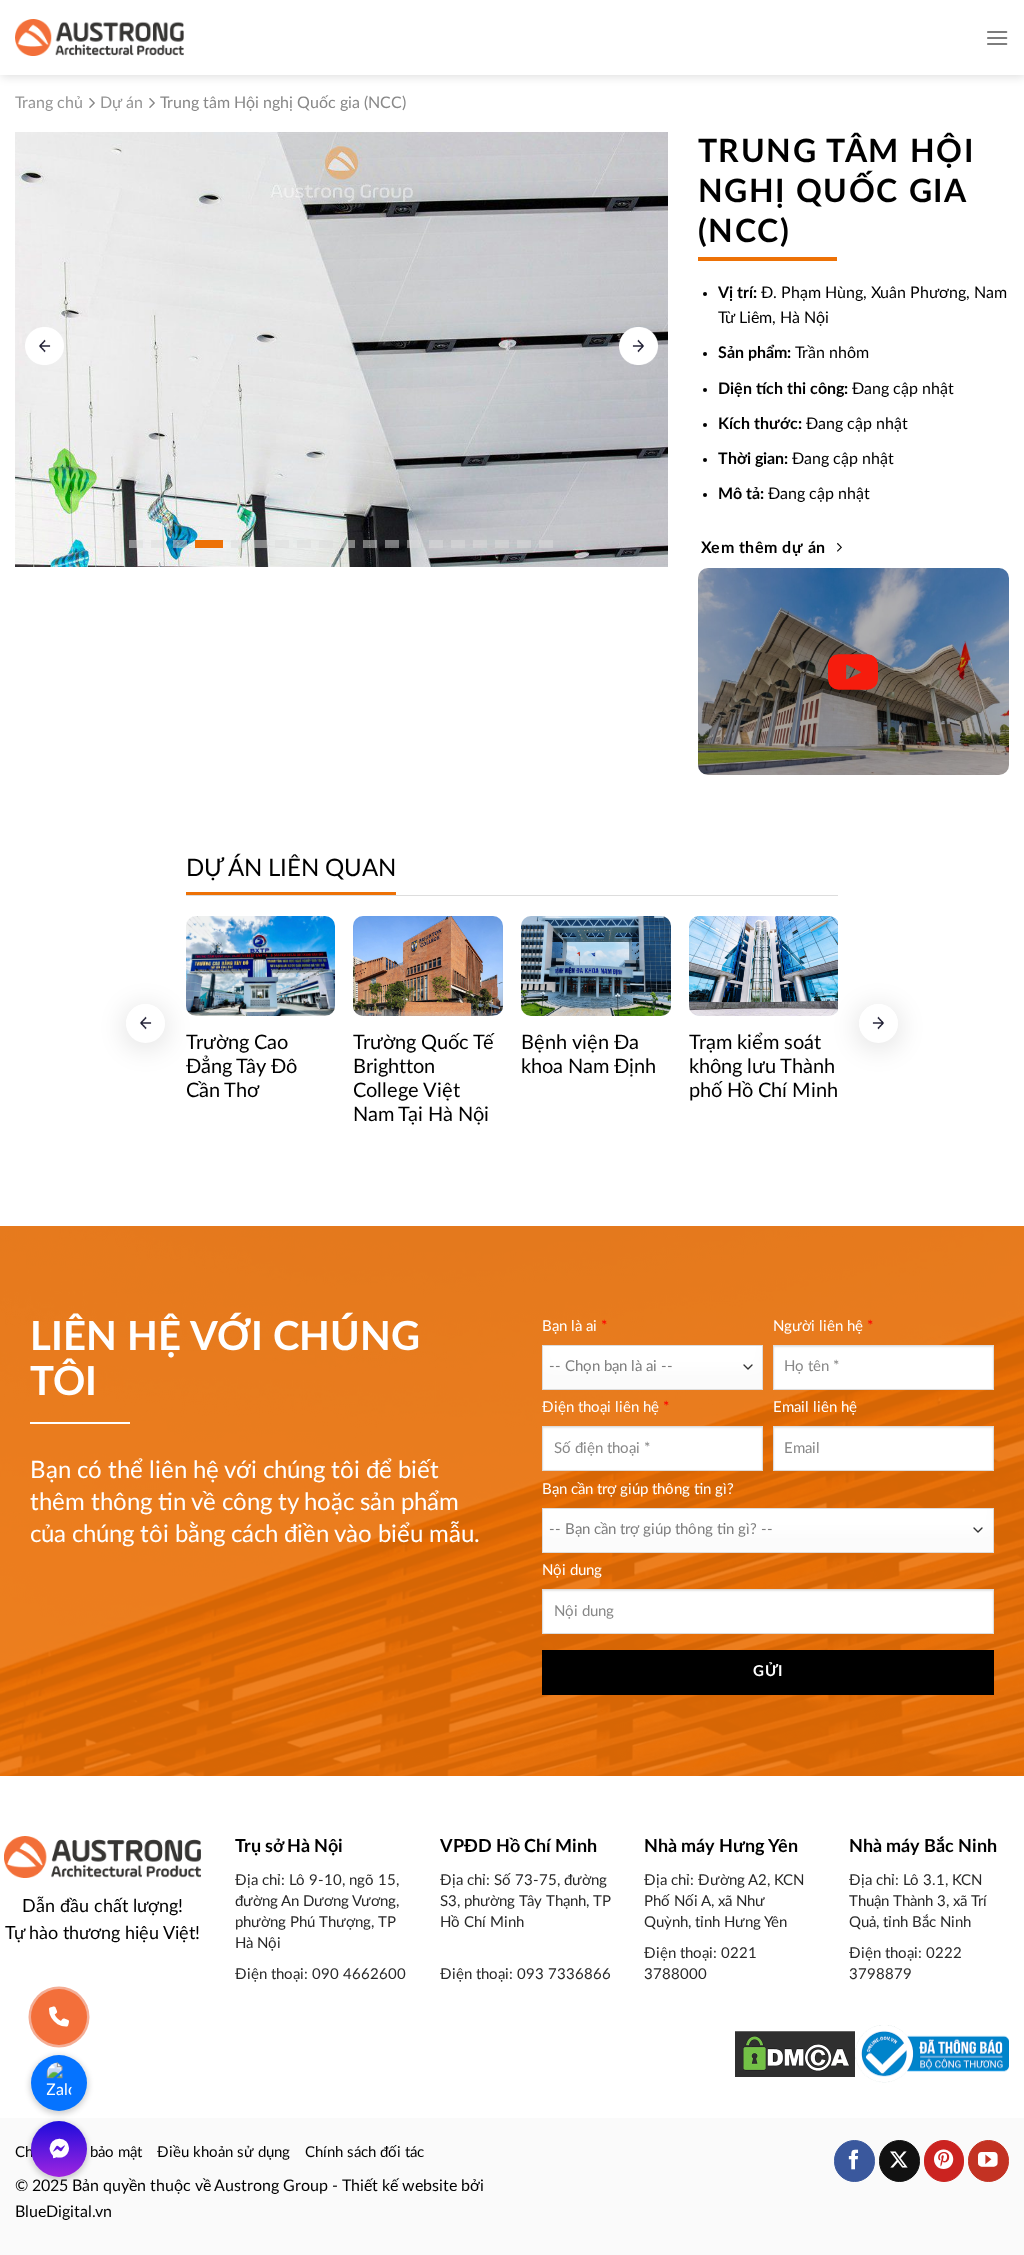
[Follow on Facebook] (854, 2160)
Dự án (121, 103)
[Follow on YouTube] (988, 2160)
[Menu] (997, 37)
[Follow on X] (899, 2160)
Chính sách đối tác (364, 2152)
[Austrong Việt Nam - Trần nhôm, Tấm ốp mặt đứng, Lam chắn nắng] (99, 37)
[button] (638, 346)
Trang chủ (49, 103)
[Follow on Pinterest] (944, 2160)
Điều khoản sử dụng (223, 2152)
